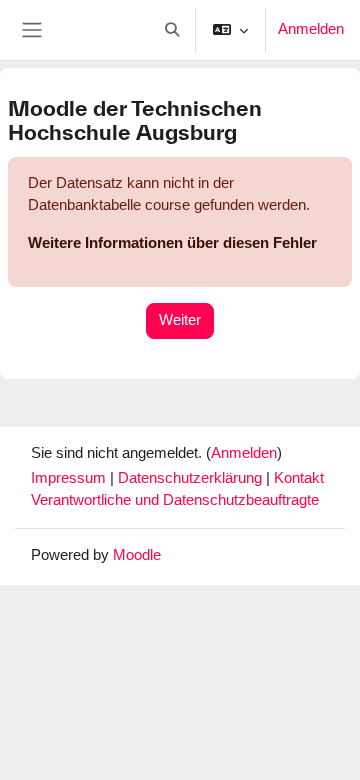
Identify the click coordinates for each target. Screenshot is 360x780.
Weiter (180, 320)
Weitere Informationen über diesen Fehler (172, 243)
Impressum (70, 478)
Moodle (137, 555)
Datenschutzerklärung (192, 478)
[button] (172, 30)
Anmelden (311, 29)
